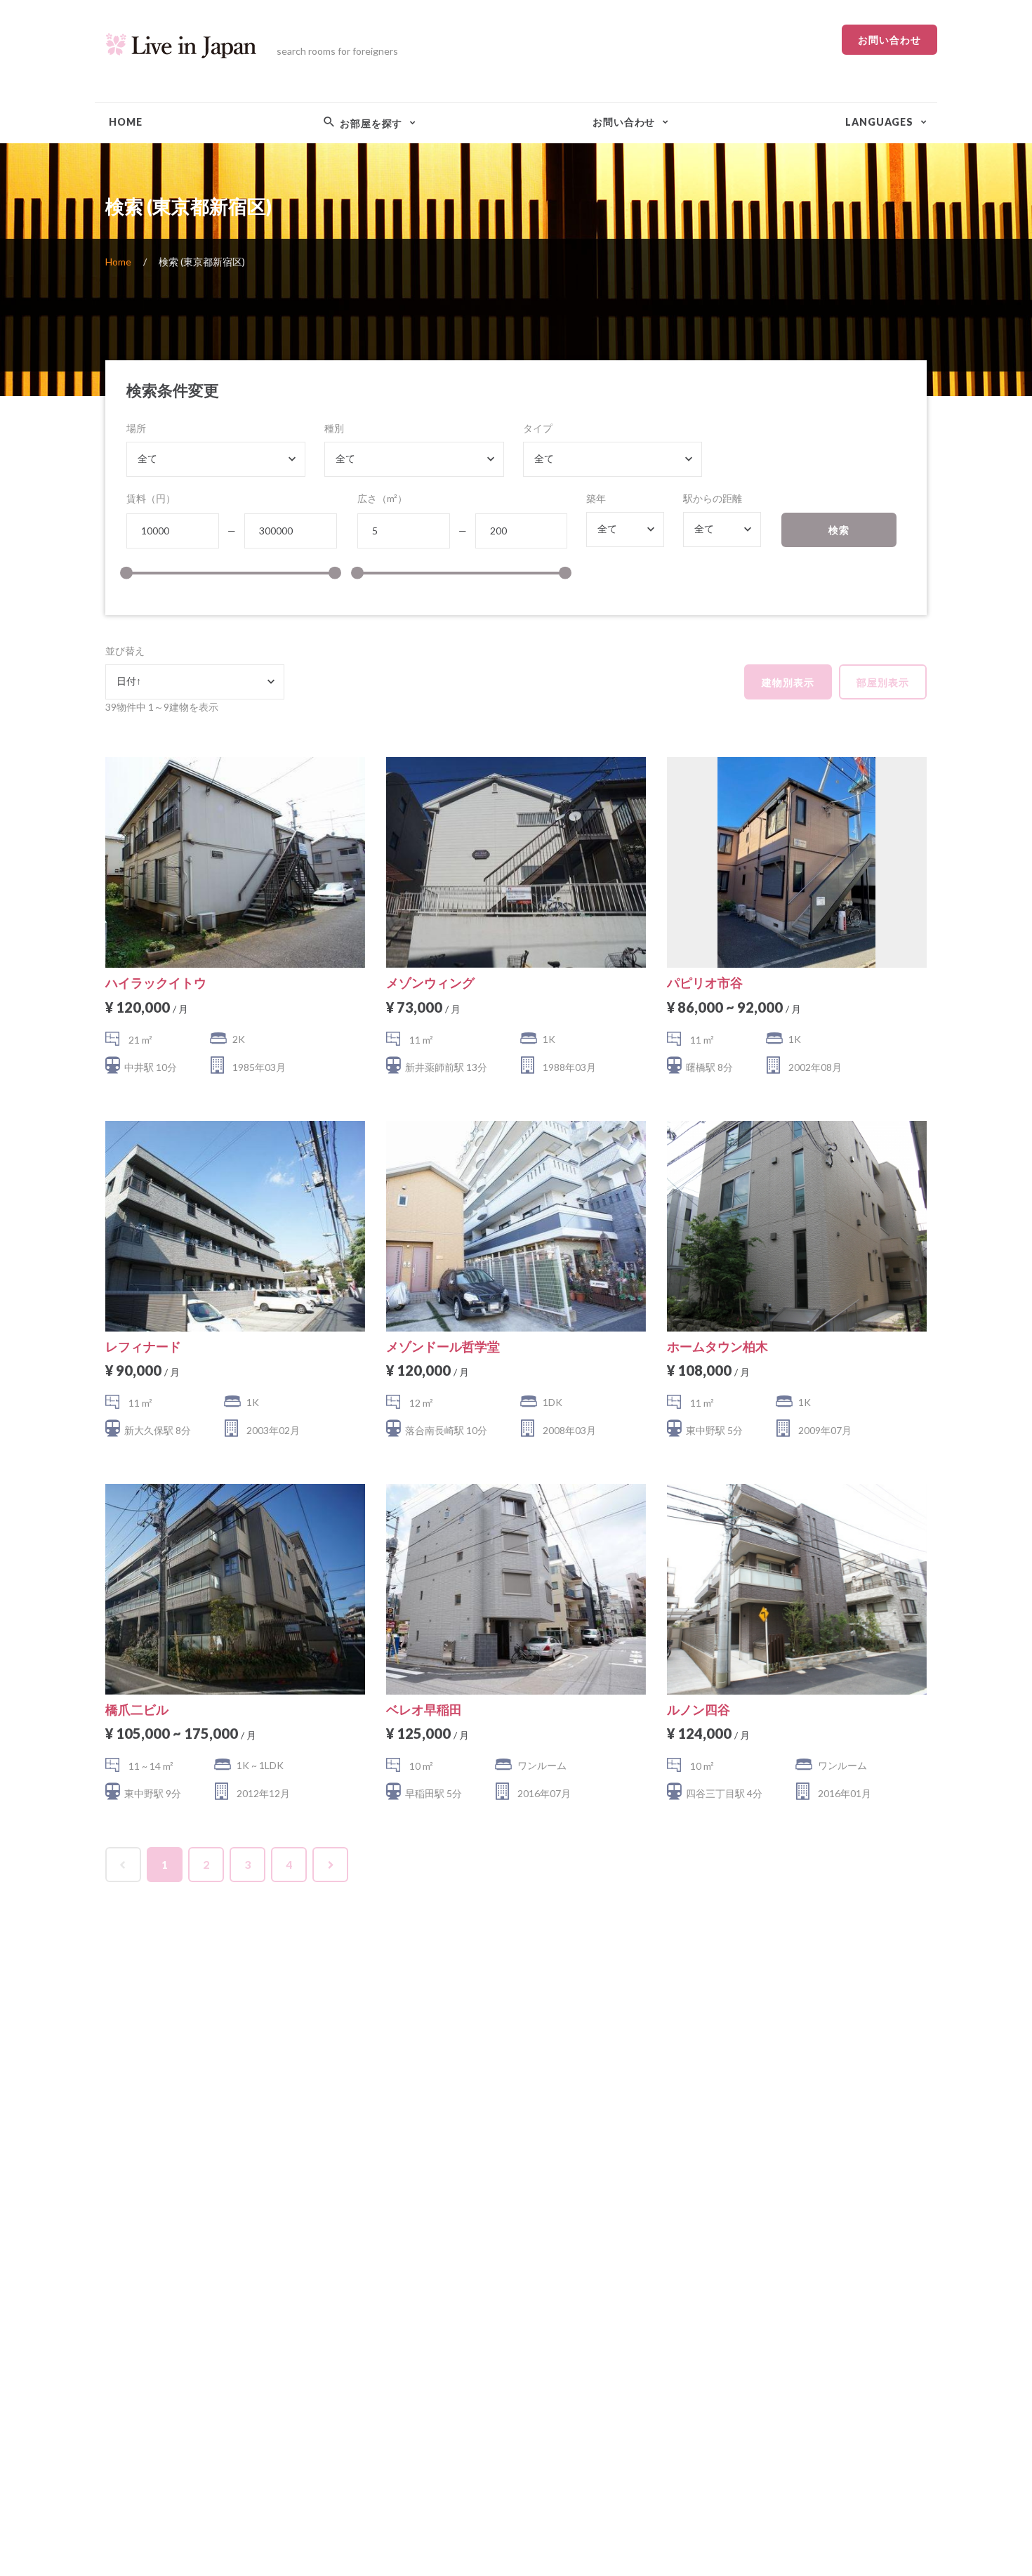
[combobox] (216, 459)
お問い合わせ (889, 40)
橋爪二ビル (137, 1709)
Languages (879, 122)
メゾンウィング (430, 983)
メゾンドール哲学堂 (443, 1346)
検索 (839, 530)
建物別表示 (788, 682)
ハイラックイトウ (156, 983)
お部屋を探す (370, 123)
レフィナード (143, 1346)
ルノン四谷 (699, 1709)
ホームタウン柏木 (717, 1346)
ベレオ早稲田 (424, 1709)
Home (125, 122)
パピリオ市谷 (705, 983)
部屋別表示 (883, 682)
